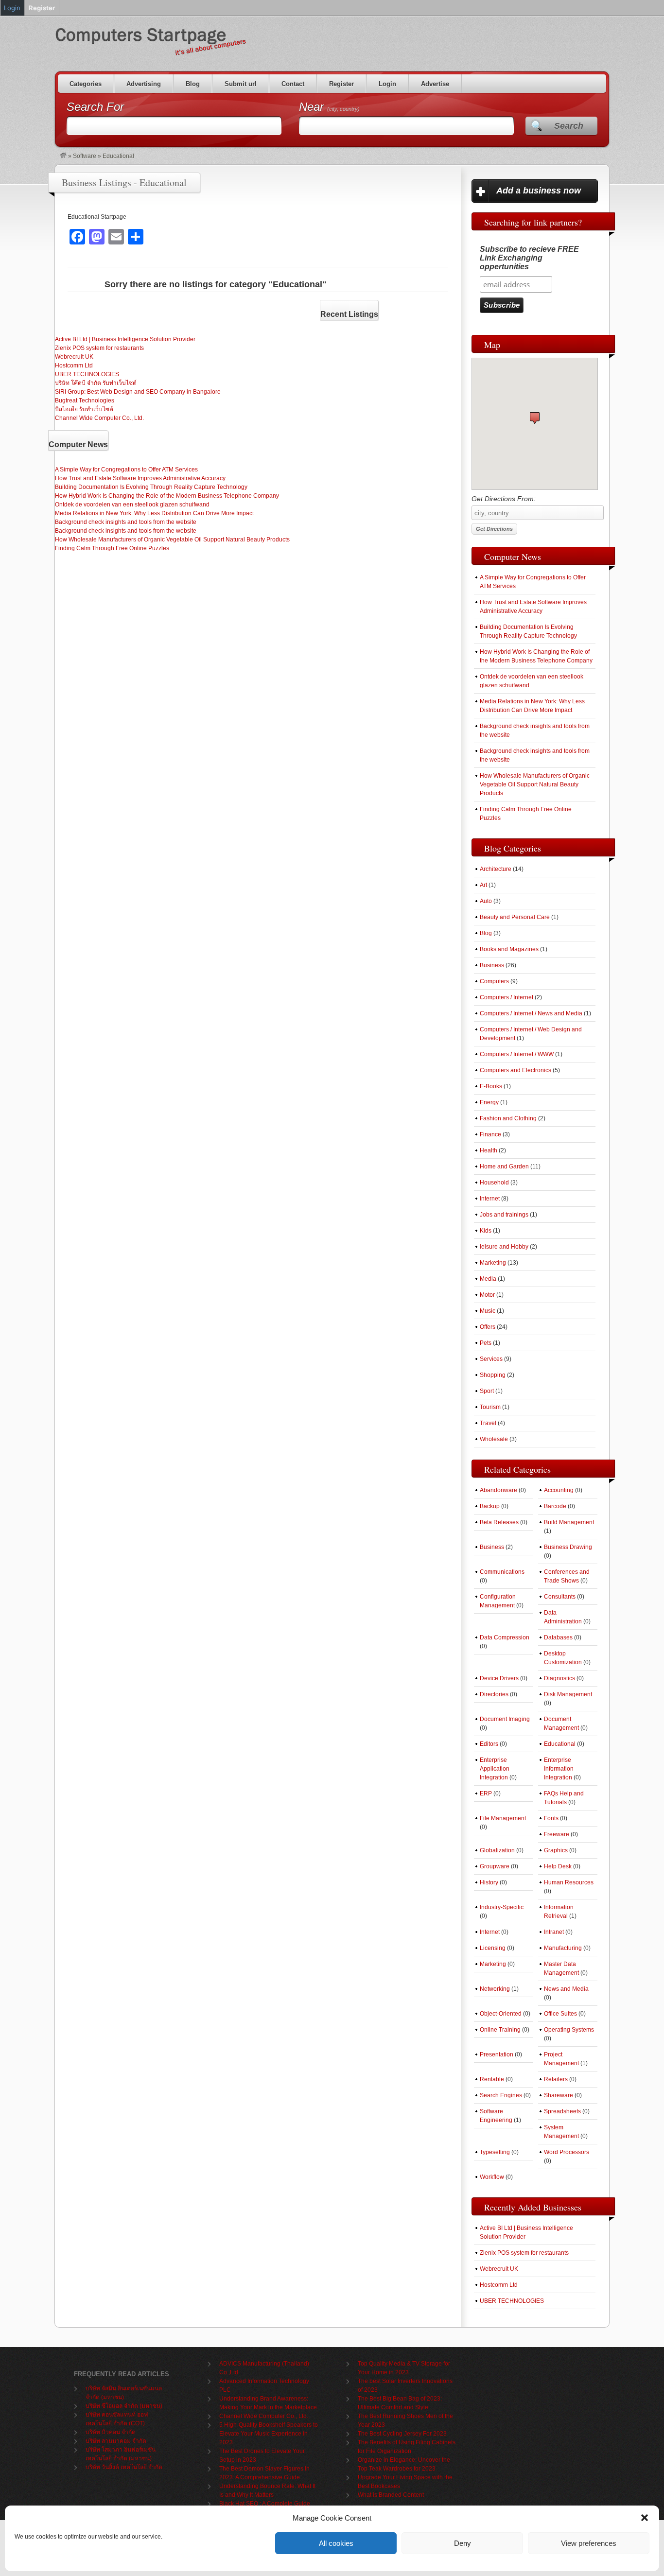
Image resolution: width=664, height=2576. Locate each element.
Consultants (560, 1597)
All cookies (336, 2543)
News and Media (566, 1989)
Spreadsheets (562, 2111)
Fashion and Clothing (508, 1118)
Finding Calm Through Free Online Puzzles (112, 548)
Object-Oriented (501, 2014)
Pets (486, 1343)
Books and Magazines (509, 949)
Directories (494, 1694)
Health (489, 1150)
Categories (86, 84)
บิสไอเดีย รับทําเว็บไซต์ (84, 409)
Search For (95, 107)
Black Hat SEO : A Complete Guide (265, 2504)
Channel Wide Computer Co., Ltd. (99, 418)
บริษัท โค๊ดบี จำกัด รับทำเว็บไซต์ (96, 383)
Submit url (241, 84)
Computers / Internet (507, 997)
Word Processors (567, 2152)
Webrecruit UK (74, 357)
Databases (558, 1637)
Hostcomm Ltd (74, 366)
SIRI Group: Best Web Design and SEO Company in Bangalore (138, 392)
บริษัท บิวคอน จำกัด (111, 2432)
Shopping (493, 1375)
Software (85, 156)
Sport (487, 1391)
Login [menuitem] (12, 8)
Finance (490, 1134)
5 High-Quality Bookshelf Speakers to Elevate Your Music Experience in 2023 (269, 2434)
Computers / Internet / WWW (517, 1054)
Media (488, 1279)
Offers (488, 1327)
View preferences (589, 2543)
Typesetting (495, 2152)
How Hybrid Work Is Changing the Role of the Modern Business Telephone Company (167, 496)
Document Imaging (505, 1719)
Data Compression (505, 1637)
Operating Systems (569, 2030)
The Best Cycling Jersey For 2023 (402, 2434)
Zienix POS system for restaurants (99, 348)
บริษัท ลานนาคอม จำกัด (116, 2441)
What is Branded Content (391, 2495)
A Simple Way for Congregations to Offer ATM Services (126, 470)
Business (492, 965)
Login (387, 84)
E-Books (491, 1086)
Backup (490, 1506)
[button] (645, 2518)
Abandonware (498, 1490)
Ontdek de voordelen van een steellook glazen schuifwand (132, 505)
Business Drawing (568, 1547)
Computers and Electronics (515, 1070)
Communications (502, 1572)
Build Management (569, 1522)
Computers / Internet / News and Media (531, 1013)
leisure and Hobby (504, 1247)
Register (341, 84)
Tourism (490, 1407)
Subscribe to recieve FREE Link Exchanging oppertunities (529, 258)
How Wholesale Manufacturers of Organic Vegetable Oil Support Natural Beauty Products (172, 540)
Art (483, 885)
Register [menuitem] (42, 8)
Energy (489, 1102)
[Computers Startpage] (63, 156)
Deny (463, 2543)
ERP (486, 1793)
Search (569, 126)
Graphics (556, 1850)
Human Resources (569, 1882)
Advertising (144, 84)
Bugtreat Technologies (85, 400)
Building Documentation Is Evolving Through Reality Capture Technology (151, 487)
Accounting (559, 1490)
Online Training (500, 2030)
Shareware (559, 2095)
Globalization (497, 1850)
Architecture (496, 869)
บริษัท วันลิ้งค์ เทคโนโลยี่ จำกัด (124, 2467)
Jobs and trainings (504, 1215)
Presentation (497, 2054)
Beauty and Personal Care (515, 917)
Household (494, 1183)
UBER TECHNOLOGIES (87, 374)
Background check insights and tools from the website (126, 522)
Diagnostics (559, 1678)
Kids (486, 1231)
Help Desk (558, 1866)
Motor (487, 1295)
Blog (193, 84)
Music (488, 1311)
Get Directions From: (504, 499)
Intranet (554, 1932)
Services (491, 1359)
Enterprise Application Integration (495, 1769)
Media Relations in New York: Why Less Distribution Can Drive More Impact (154, 513)
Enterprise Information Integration (559, 1769)
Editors (489, 1744)
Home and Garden (504, 1166)
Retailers (556, 2079)
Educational (560, 1744)
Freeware (557, 1834)
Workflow (492, 2177)
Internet (490, 1199)
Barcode (555, 1506)
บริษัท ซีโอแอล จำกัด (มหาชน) (124, 2406)
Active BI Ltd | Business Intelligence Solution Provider (125, 339)
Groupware (495, 1866)
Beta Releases (499, 1522)
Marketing (493, 1263)
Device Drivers (499, 1678)
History (489, 1882)
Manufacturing (563, 1948)
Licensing (493, 1948)
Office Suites (560, 2014)
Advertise (435, 84)
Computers (494, 981)
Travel (488, 1423)
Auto (486, 901)
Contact (293, 84)
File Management (503, 1818)
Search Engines (501, 2095)
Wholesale (494, 1439)
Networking (495, 1989)
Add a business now (539, 191)
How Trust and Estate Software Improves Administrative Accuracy (140, 478)
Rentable (492, 2079)
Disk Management (568, 1694)
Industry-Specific (502, 1907)
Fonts (551, 1818)
